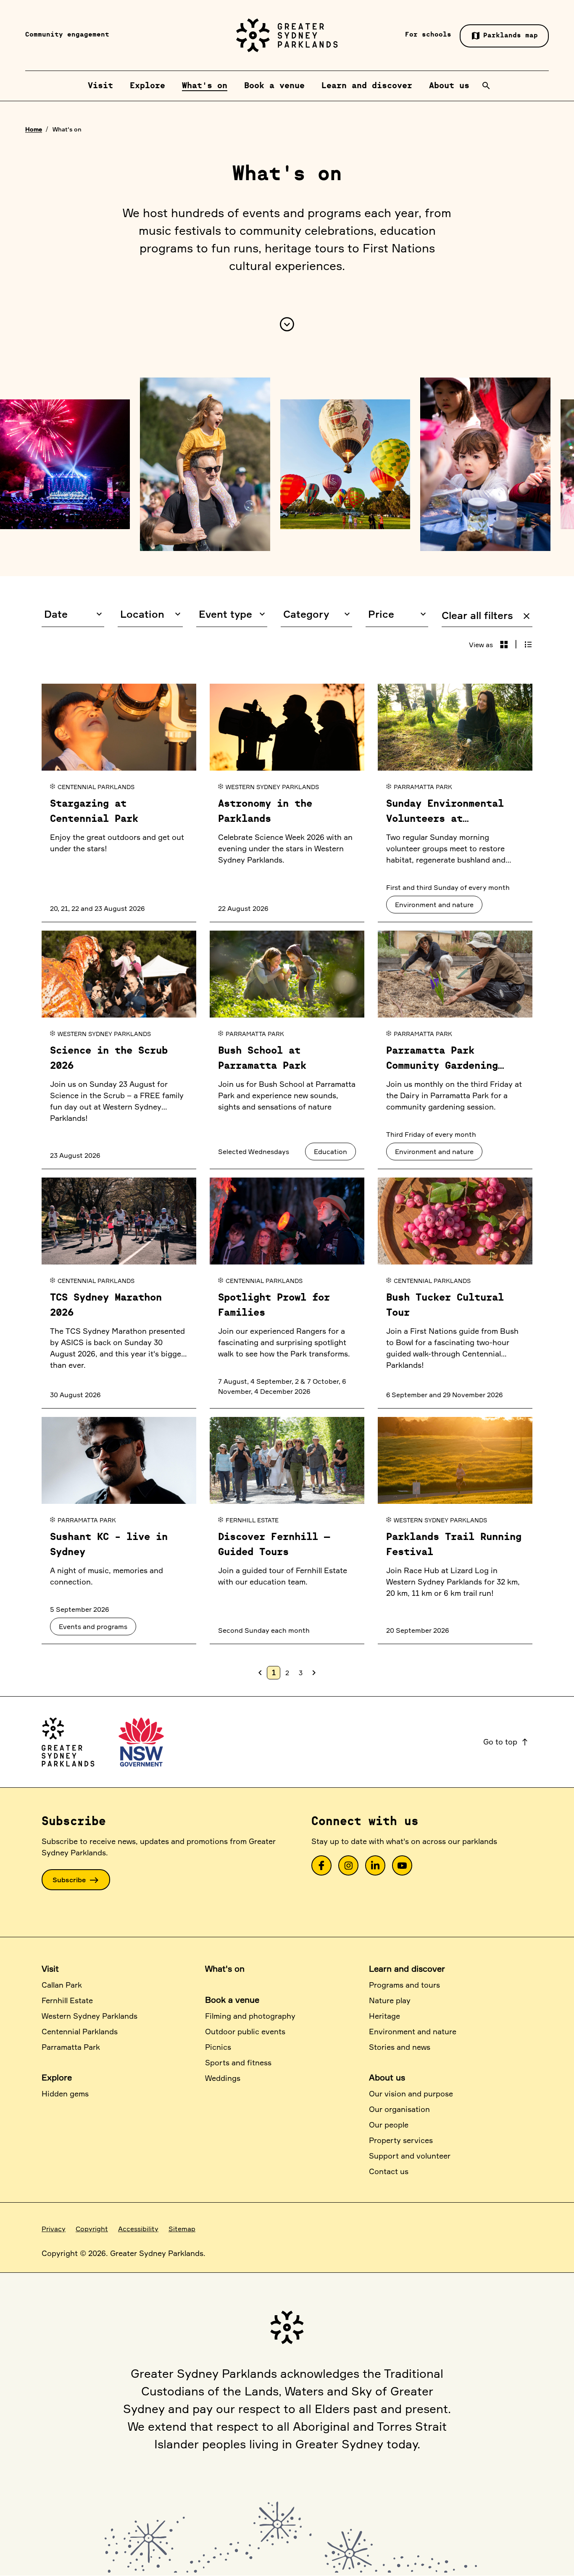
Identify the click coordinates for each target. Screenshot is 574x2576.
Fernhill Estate (67, 2000)
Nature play (390, 2000)
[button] (504, 645)
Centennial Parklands (80, 2031)
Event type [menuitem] (225, 614)
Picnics (218, 2047)
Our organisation (399, 2109)
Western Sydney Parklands (90, 2016)
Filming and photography (250, 2016)
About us (387, 2077)
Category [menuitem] (306, 614)
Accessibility (138, 2229)
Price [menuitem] (381, 614)
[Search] (486, 86)
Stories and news (400, 2047)
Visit (50, 1969)
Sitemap (182, 2229)
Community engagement (67, 35)
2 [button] (287, 1673)
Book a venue (232, 2000)
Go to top (506, 1742)
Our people (389, 2125)
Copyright (92, 2229)
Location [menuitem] (142, 614)
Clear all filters (487, 615)
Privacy (54, 2229)
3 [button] (301, 1673)
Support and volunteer (410, 2156)
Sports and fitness (238, 2062)
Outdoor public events (245, 2031)
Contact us (389, 2171)
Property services (401, 2140)
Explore (57, 2077)
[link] (321, 1865)
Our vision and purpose (411, 2093)
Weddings (223, 2078)
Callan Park (62, 1985)
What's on (225, 1969)
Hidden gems (65, 2093)
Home (34, 129)
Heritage (384, 2016)
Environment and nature (413, 2031)
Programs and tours (404, 1985)
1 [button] (274, 1672)
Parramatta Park (71, 2047)
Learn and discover (407, 1969)
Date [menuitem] (56, 614)
